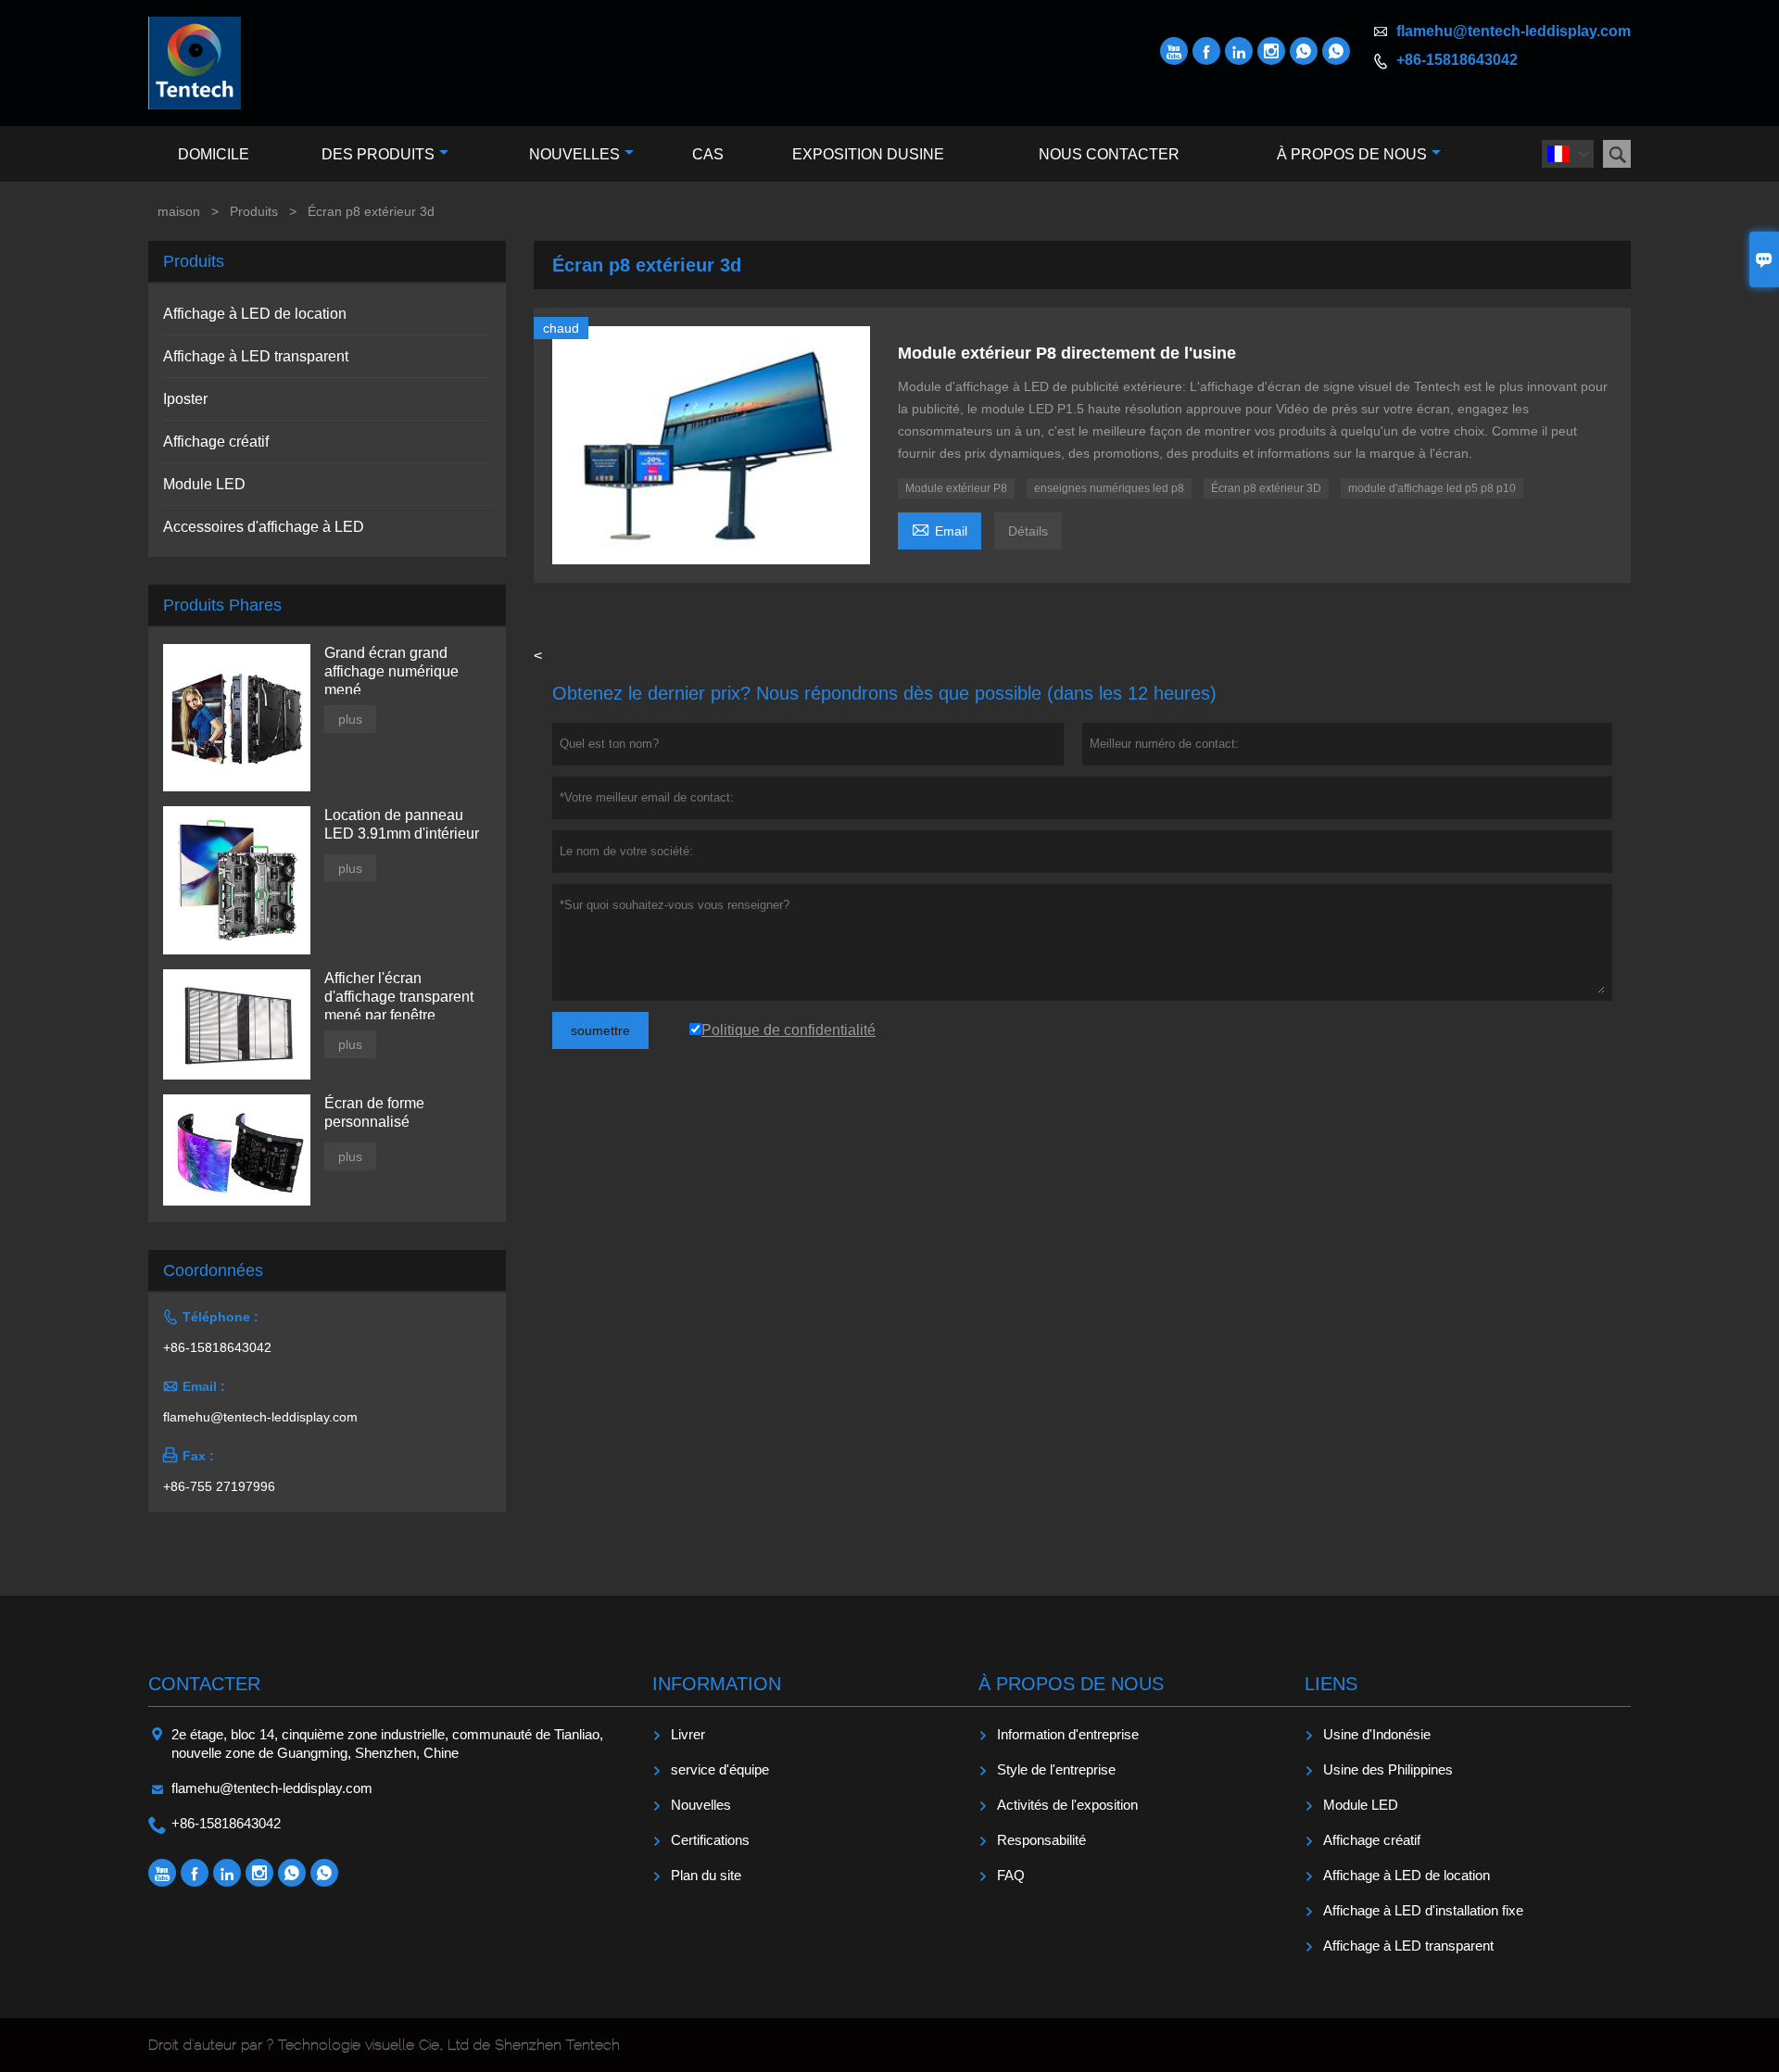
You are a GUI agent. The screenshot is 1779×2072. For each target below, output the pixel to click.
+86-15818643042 (1457, 60)
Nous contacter (1109, 154)
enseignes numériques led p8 (1109, 488)
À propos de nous (1352, 154)
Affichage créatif (216, 442)
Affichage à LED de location (255, 314)
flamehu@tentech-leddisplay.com (1514, 31)
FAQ (1011, 1875)
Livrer (688, 1734)
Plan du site (706, 1875)
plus (350, 719)
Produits (254, 211)
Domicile (214, 154)
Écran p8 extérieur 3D (1266, 488)
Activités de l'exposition (1067, 1805)
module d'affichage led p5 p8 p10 (1432, 488)
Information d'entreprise (1068, 1734)
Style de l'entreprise (1056, 1769)
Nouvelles (574, 154)
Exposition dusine (868, 154)
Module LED (204, 484)
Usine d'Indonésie (1377, 1734)
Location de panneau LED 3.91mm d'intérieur (402, 824)
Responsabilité (1041, 1840)
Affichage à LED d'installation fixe (1423, 1910)
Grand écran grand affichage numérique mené (391, 671)
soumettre (600, 1030)
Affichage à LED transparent (256, 356)
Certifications (710, 1840)
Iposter (185, 399)
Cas (708, 154)
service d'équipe (720, 1769)
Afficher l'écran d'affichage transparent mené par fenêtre (399, 997)
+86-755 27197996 (219, 1486)
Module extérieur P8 (956, 488)
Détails (1028, 531)
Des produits (378, 154)
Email (940, 529)
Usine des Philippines (1388, 1769)
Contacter (204, 1684)
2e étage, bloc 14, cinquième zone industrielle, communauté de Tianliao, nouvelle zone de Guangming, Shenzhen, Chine (387, 1744)
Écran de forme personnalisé (374, 1112)
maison (179, 211)
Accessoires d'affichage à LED (264, 527)
